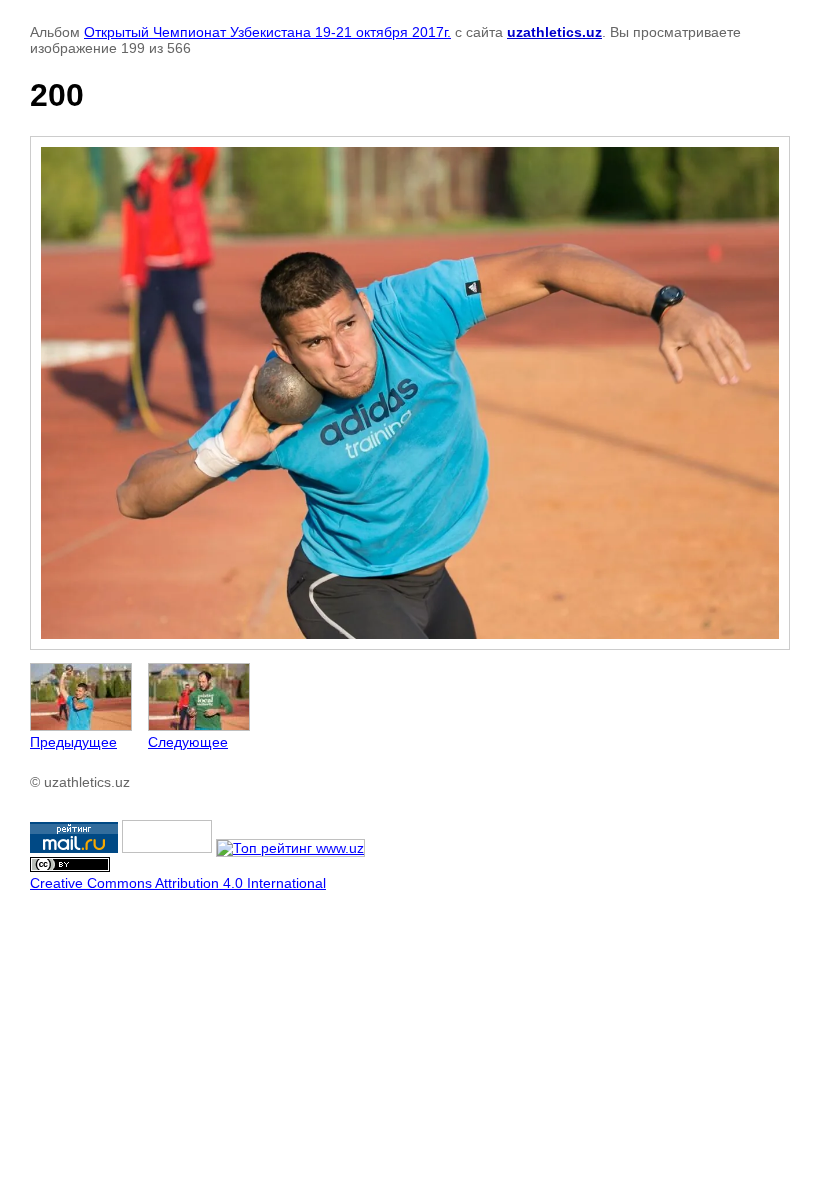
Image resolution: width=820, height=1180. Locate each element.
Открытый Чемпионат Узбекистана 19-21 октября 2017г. (267, 32)
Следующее (188, 742)
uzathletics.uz (554, 32)
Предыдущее (73, 742)
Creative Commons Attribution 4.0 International (178, 883)
